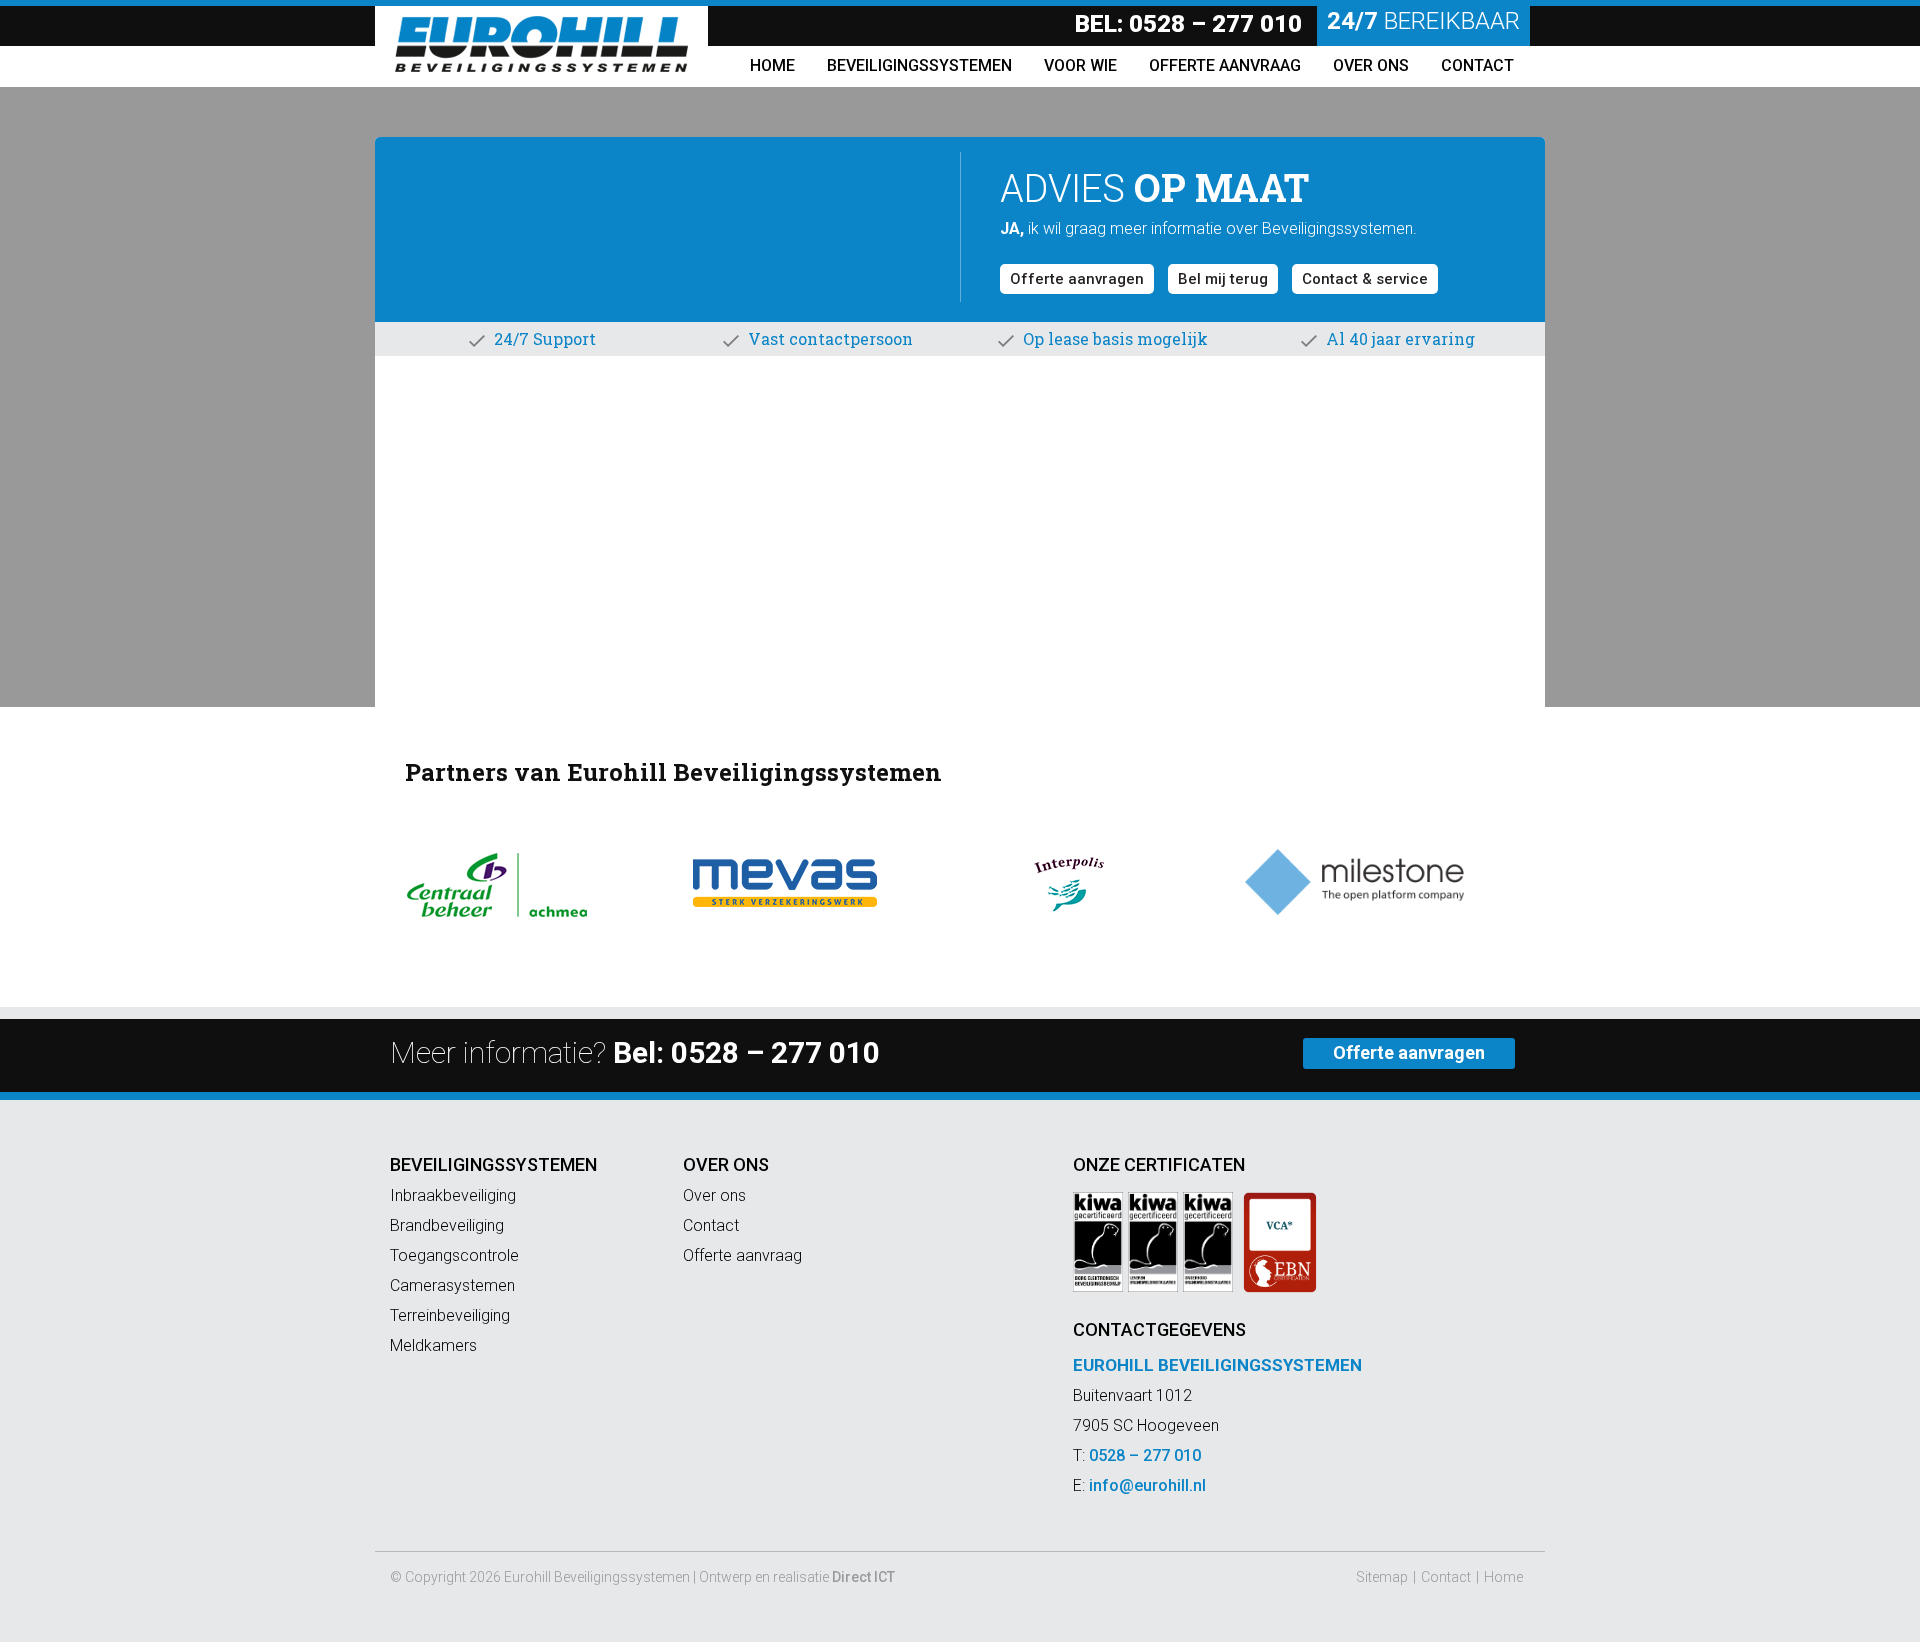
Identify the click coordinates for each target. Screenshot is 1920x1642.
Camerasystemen (452, 1285)
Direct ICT (863, 1577)
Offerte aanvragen (1077, 279)
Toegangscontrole (454, 1255)
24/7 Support (545, 338)
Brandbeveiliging (447, 1225)
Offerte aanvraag (742, 1255)
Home (1503, 1577)
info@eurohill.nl (1147, 1485)
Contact (711, 1225)
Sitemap (1382, 1577)
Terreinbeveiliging (450, 1315)
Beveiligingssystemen (493, 1164)
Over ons (726, 1164)
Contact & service (1365, 279)
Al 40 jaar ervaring (1400, 338)
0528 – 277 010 (1215, 24)
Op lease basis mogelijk (1115, 338)
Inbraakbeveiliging (453, 1195)
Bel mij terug (1223, 279)
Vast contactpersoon (830, 338)
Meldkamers (433, 1345)
